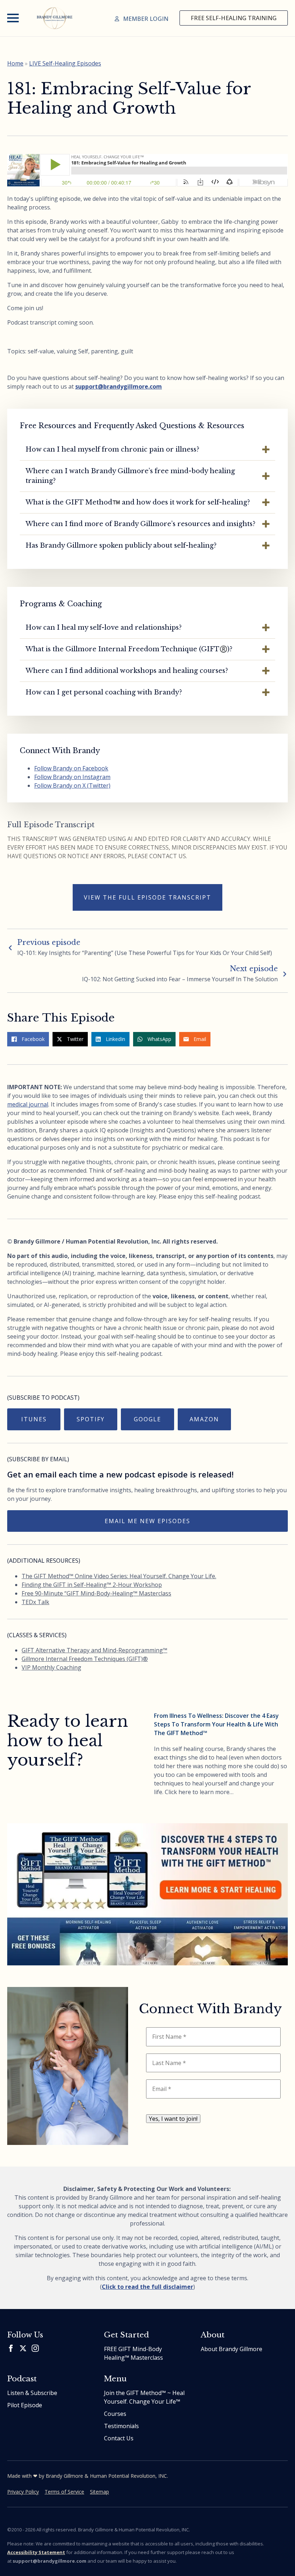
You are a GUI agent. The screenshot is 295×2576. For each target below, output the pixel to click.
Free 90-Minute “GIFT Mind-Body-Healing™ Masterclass (96, 1593)
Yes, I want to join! (173, 2119)
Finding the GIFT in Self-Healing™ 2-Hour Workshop (92, 1585)
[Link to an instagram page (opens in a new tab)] (35, 2348)
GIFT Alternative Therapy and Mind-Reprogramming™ (94, 1650)
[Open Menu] (13, 18)
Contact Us (119, 2438)
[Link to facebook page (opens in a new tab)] (11, 2348)
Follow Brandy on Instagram (72, 777)
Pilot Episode (25, 2405)
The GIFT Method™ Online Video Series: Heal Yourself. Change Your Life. (119, 1576)
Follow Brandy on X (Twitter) (72, 786)
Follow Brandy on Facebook (71, 768)
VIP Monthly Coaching (51, 1667)
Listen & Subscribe (32, 2393)
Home (15, 63)
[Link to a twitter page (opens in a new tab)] (23, 2348)
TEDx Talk (35, 1602)
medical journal (28, 1104)
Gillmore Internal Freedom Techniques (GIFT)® (85, 1659)
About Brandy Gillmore (232, 2349)
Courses (115, 2414)
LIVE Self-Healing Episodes (65, 63)
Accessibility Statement (36, 2552)
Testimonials (121, 2426)
